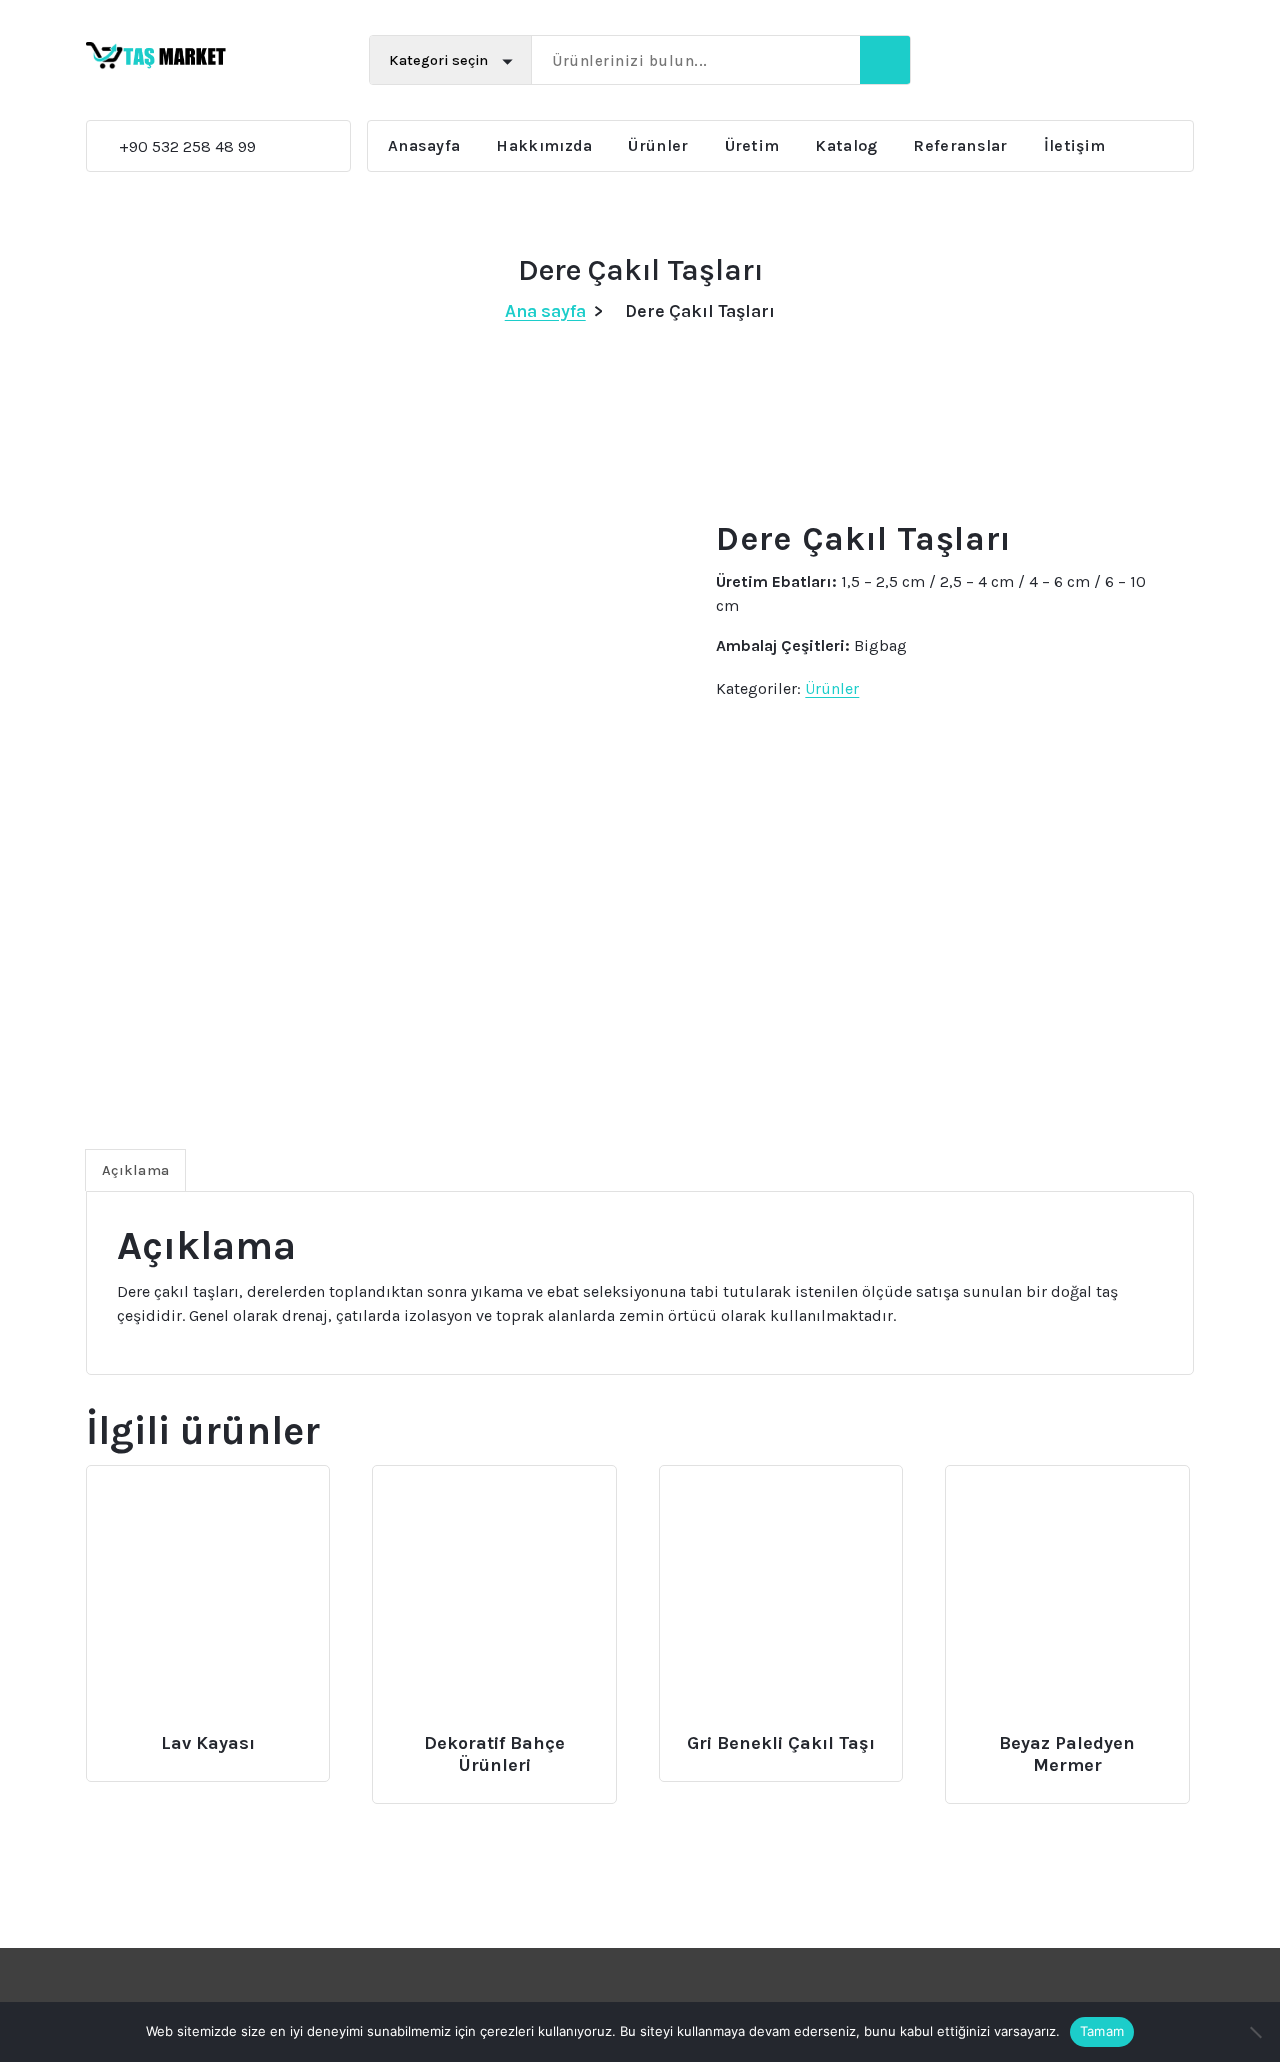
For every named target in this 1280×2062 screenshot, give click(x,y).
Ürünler (658, 145)
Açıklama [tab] (135, 1170)
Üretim (752, 145)
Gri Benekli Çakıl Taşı (781, 1743)
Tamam (1102, 2031)
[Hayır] (1255, 2032)
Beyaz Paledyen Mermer (1067, 1754)
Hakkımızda (544, 145)
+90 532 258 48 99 (168, 146)
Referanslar (960, 145)
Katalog (846, 145)
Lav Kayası (208, 1743)
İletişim (1074, 145)
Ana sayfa (545, 311)
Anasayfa (424, 145)
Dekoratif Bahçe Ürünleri (494, 1754)
